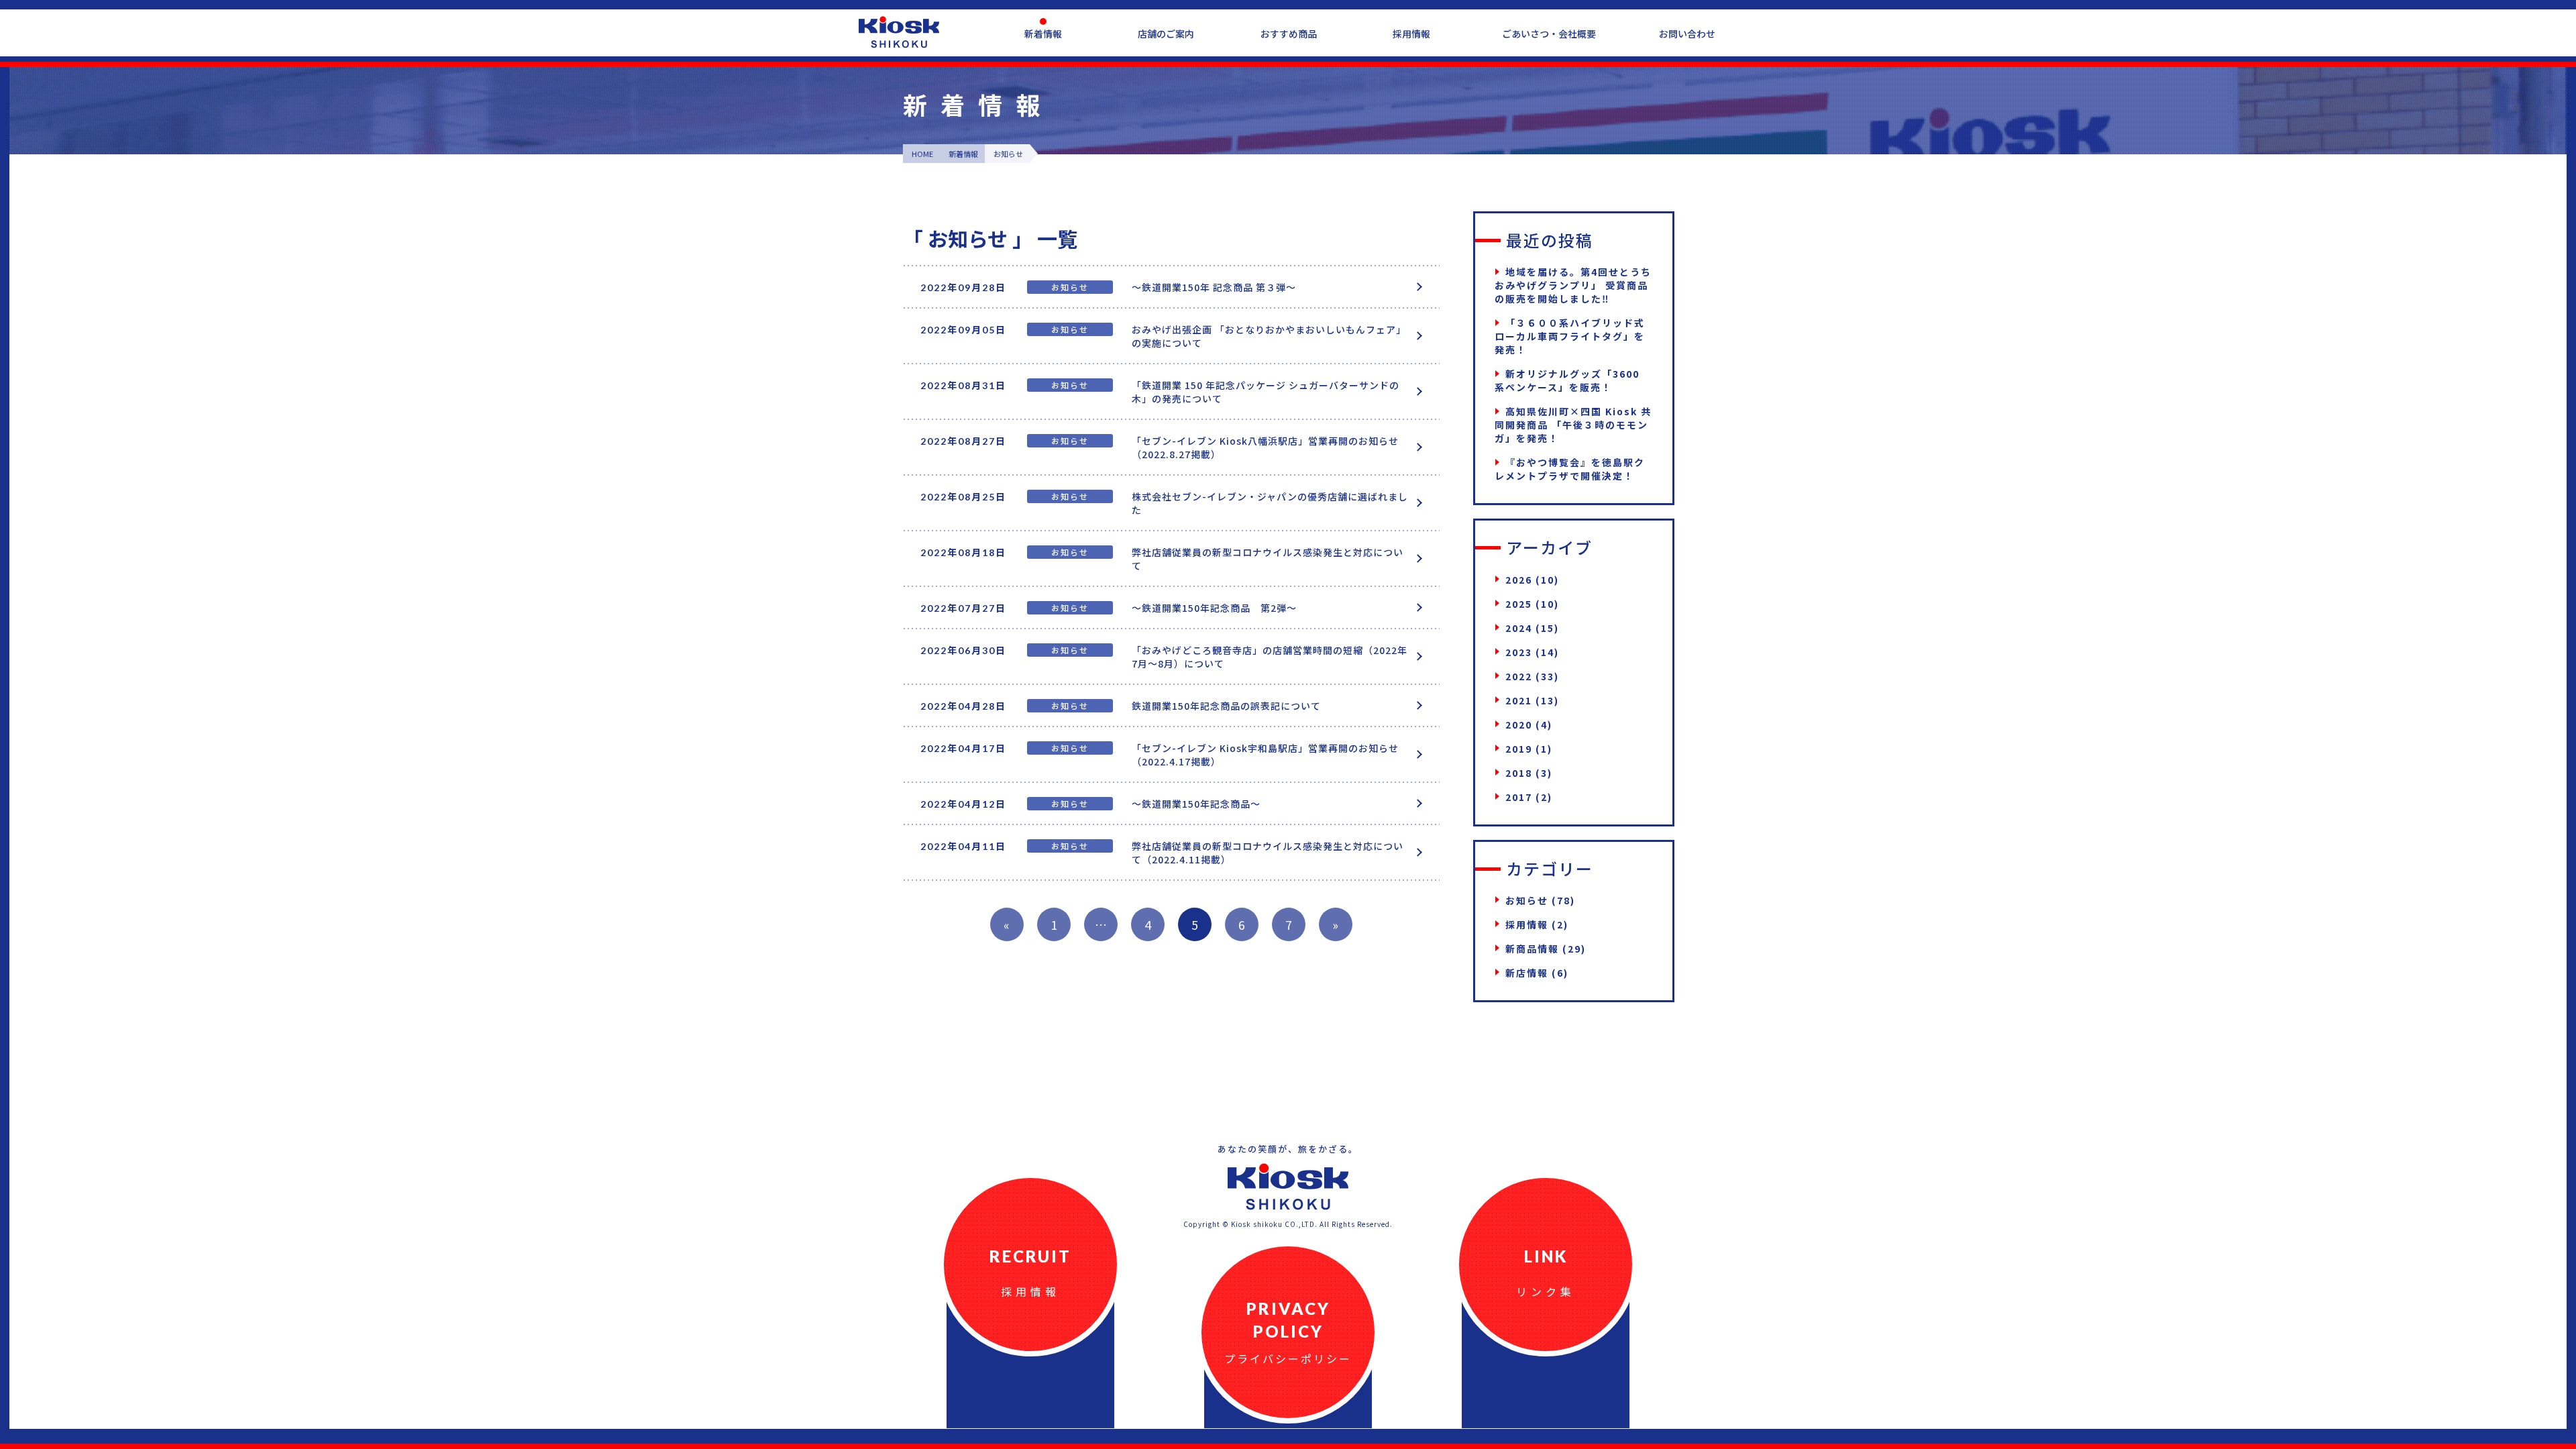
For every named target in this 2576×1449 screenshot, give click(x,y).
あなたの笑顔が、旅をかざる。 (1288, 1149)
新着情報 (1043, 34)
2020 (1519, 724)
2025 (1519, 604)
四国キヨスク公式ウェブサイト (899, 32)
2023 (1519, 652)
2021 (1519, 700)
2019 (1519, 749)
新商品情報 (1532, 949)
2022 (1519, 676)
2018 (1519, 773)
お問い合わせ (1687, 34)
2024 (1519, 628)
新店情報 (1527, 973)
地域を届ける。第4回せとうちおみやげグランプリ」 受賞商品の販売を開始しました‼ (1573, 285)
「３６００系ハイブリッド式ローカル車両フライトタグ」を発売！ (1570, 336)
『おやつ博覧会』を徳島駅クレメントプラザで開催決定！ (1570, 469)
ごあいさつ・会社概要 (1549, 34)
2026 (1519, 580)
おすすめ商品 (1289, 34)
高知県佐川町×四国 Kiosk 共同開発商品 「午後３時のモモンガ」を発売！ (1573, 425)
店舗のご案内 (1166, 34)
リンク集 (1546, 1291)
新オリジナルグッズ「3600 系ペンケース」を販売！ (1567, 380)
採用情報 (1411, 34)
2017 (1519, 797)
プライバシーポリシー (1288, 1358)
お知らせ (1527, 900)
